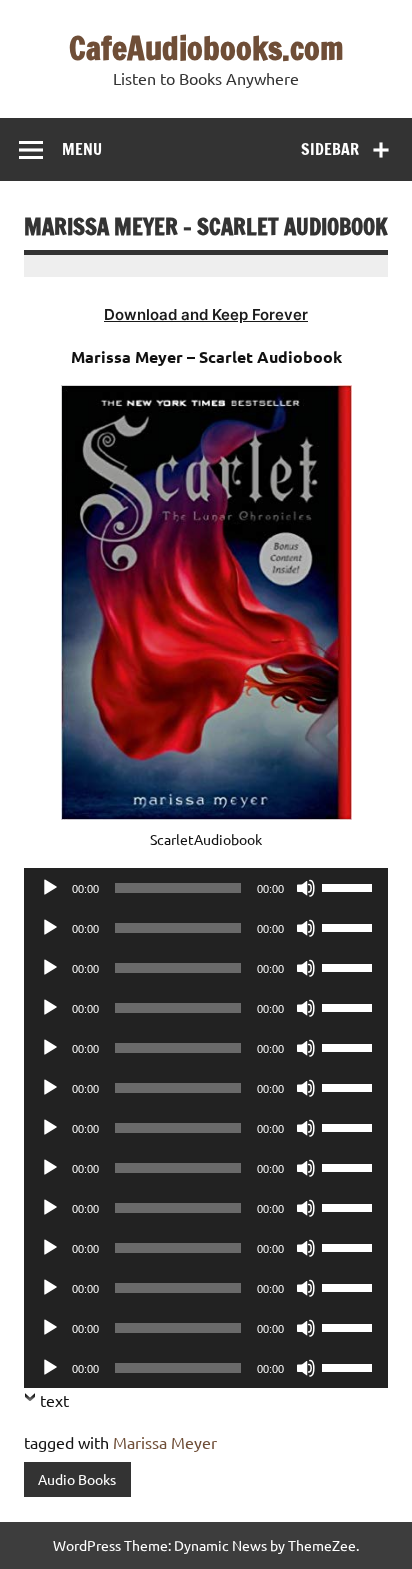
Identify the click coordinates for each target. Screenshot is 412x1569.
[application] (206, 888)
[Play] (50, 888)
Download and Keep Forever (206, 314)
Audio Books (77, 1479)
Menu (82, 149)
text (54, 1400)
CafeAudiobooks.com (206, 48)
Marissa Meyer (165, 1442)
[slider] (350, 886)
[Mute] (306, 888)
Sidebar (330, 149)
